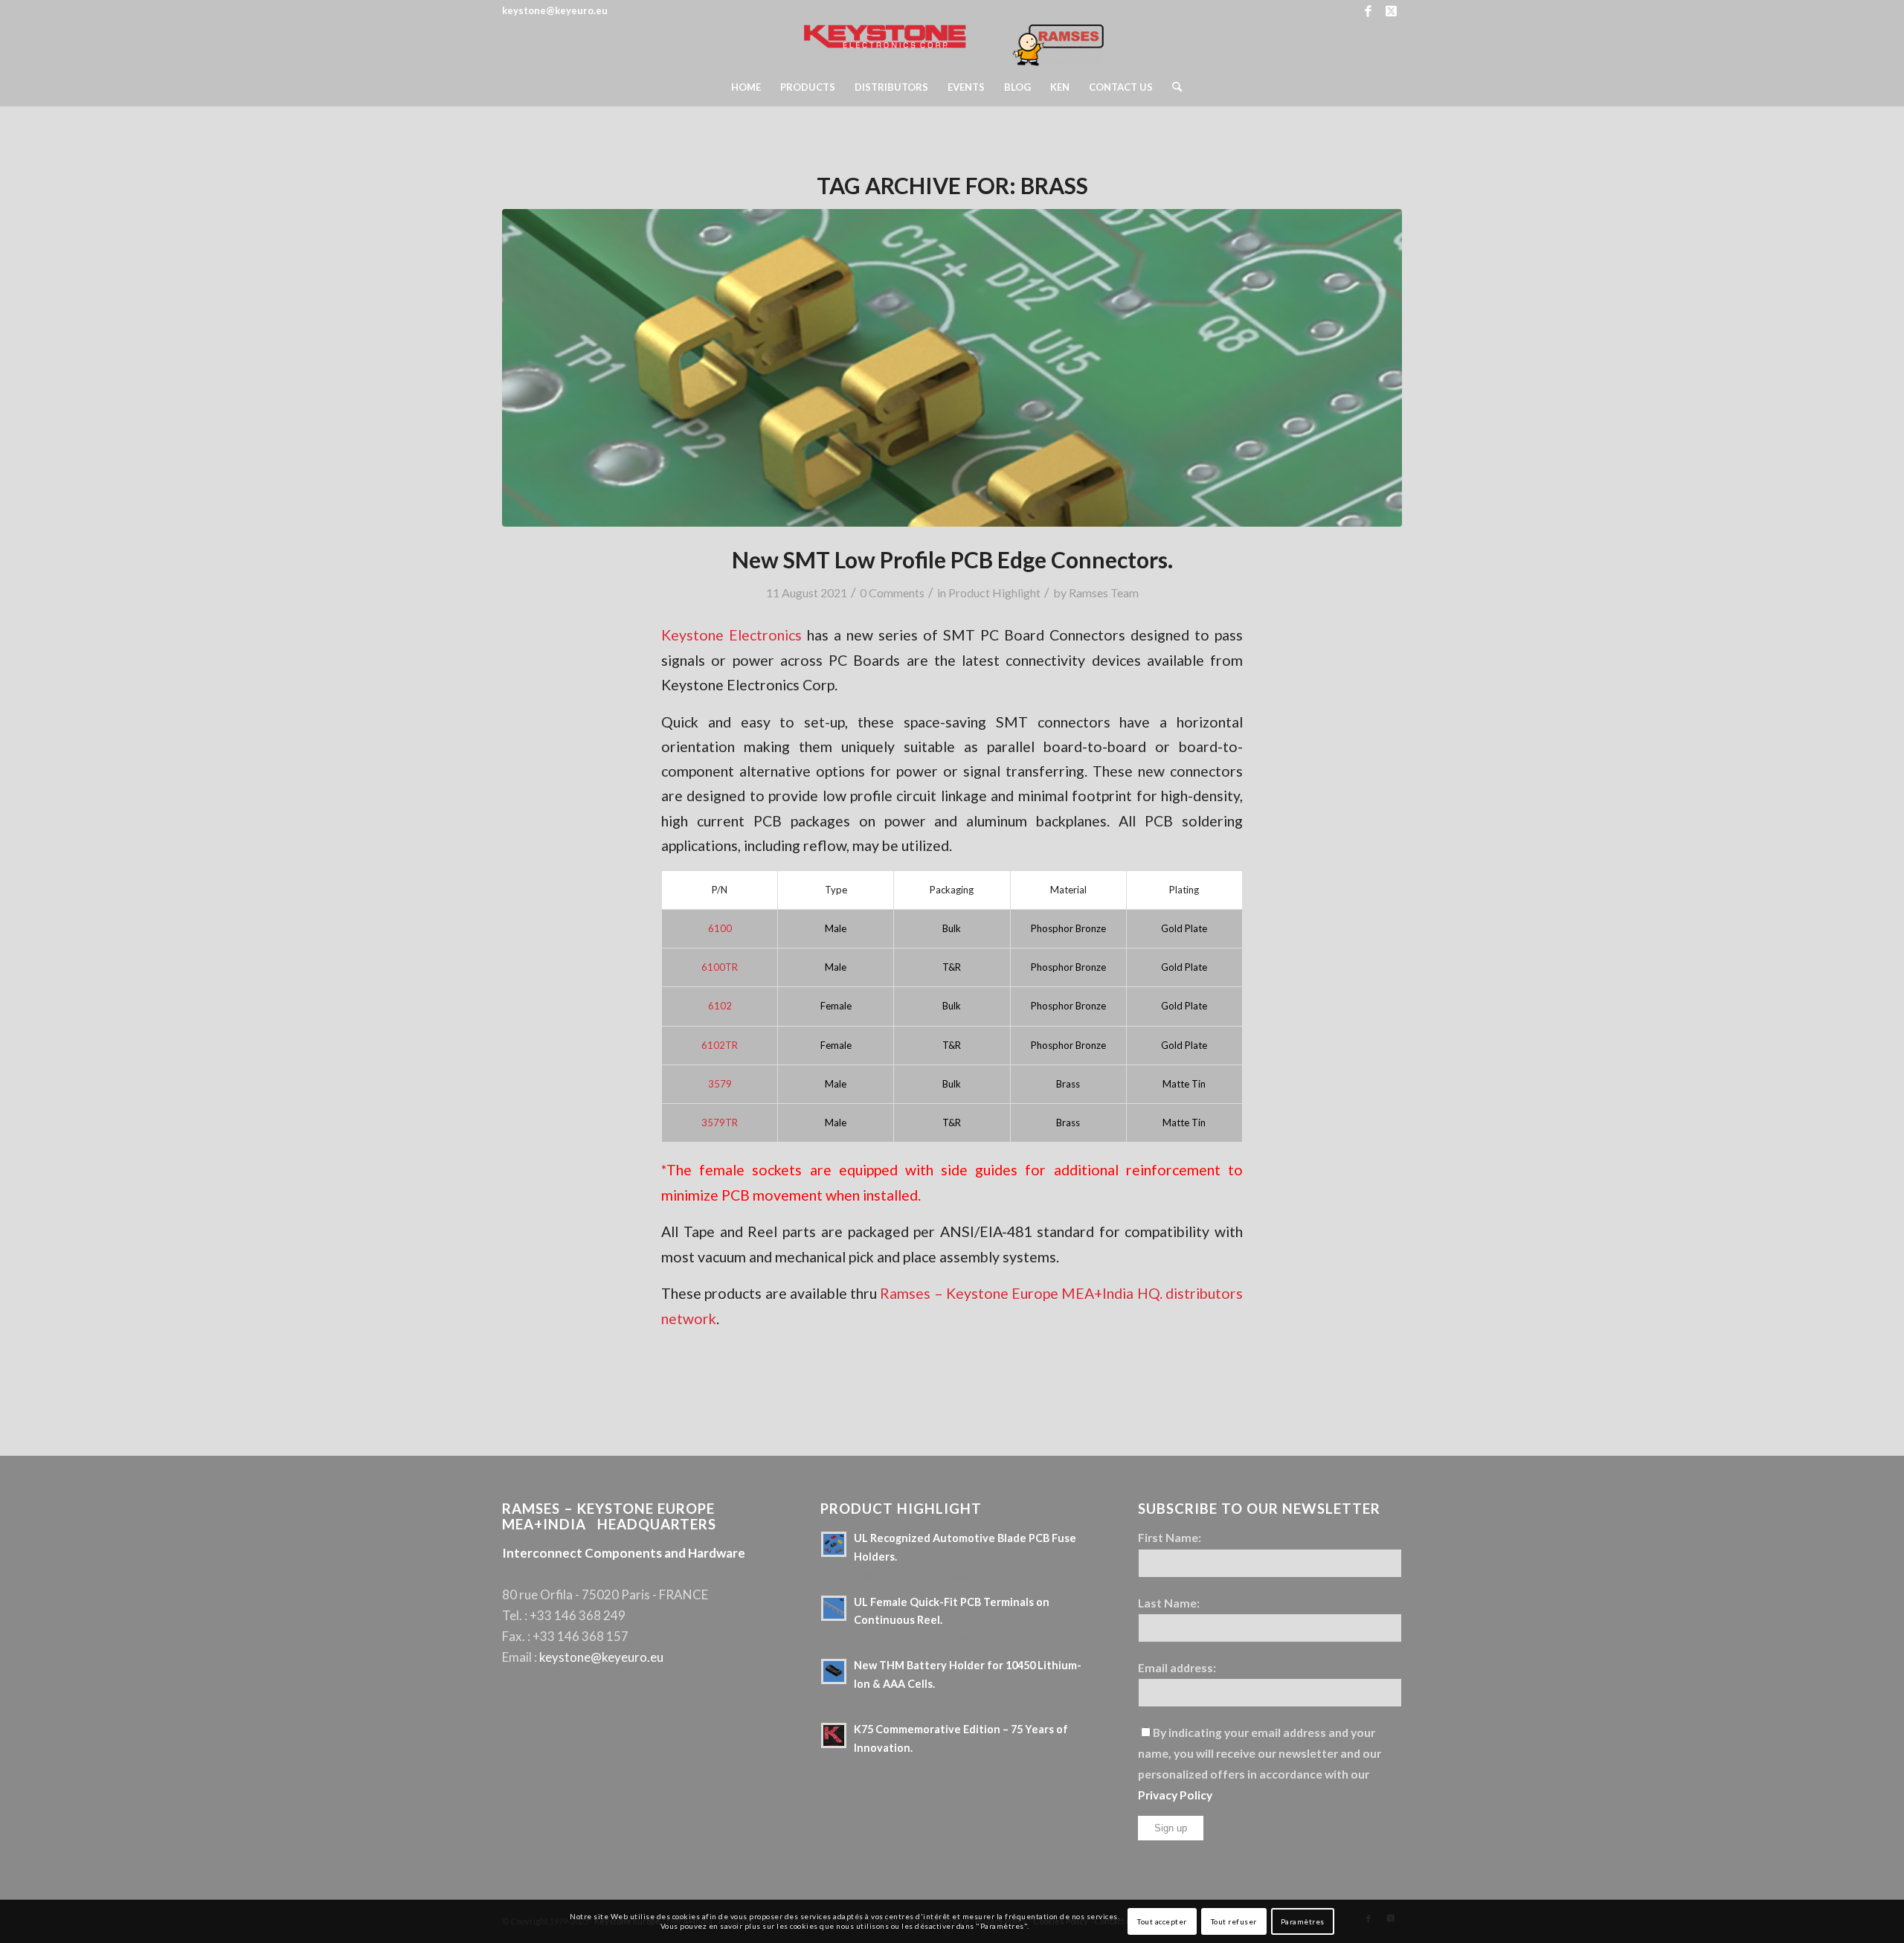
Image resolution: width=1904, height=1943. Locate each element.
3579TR (720, 1123)
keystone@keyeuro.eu (601, 1657)
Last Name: (1169, 1603)
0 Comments (892, 592)
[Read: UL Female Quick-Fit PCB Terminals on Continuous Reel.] (834, 1608)
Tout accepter (1162, 1921)
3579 (720, 1084)
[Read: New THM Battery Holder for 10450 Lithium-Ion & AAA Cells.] (834, 1671)
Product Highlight (994, 592)
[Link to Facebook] (1368, 11)
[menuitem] (746, 87)
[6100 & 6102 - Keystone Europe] (952, 368)
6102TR (720, 1045)
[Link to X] (1391, 11)
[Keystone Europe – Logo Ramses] (952, 45)
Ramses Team (1104, 592)
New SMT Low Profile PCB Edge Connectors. (952, 559)
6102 (720, 1006)
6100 (720, 928)
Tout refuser (1234, 1921)
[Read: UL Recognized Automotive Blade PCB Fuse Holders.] (834, 1544)
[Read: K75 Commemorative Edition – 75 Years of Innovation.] (834, 1735)
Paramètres (1303, 1921)
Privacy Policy (1175, 1795)
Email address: (1177, 1668)
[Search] (1172, 87)
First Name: (1170, 1538)
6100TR (720, 967)
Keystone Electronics (731, 635)
